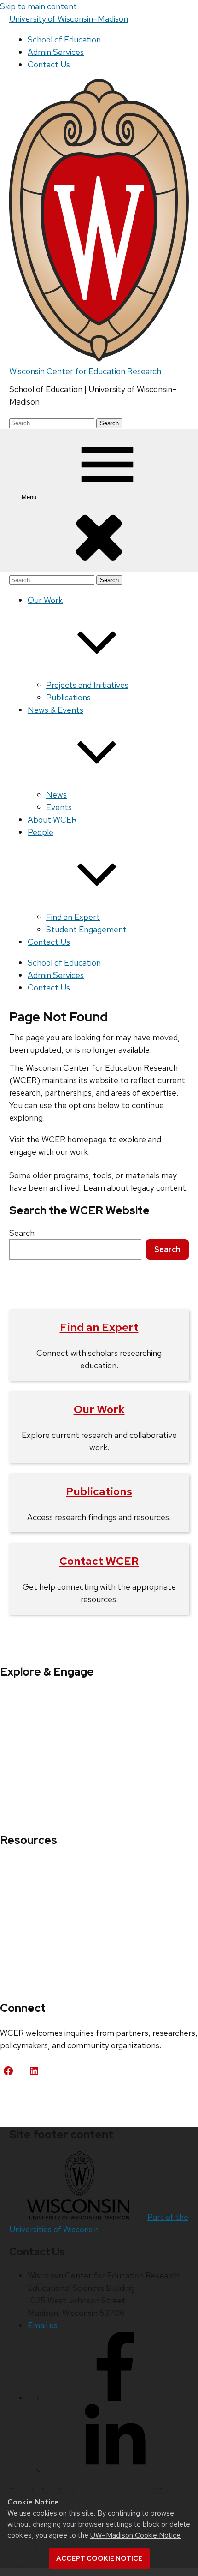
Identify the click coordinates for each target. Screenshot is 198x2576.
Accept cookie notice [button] (99, 2558)
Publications (68, 697)
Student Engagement (86, 929)
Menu (30, 497)
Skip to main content (38, 6)
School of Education (64, 39)
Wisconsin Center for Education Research (85, 371)
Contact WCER (99, 1561)
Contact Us (49, 64)
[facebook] (115, 2398)
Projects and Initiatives (87, 685)
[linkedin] (115, 2470)
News (56, 795)
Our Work (99, 1409)
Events (59, 807)
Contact (24, 2099)
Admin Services (56, 52)
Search (22, 1233)
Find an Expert (73, 917)
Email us (43, 2325)
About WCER (52, 820)
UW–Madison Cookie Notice (135, 2535)
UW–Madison (69, 19)
